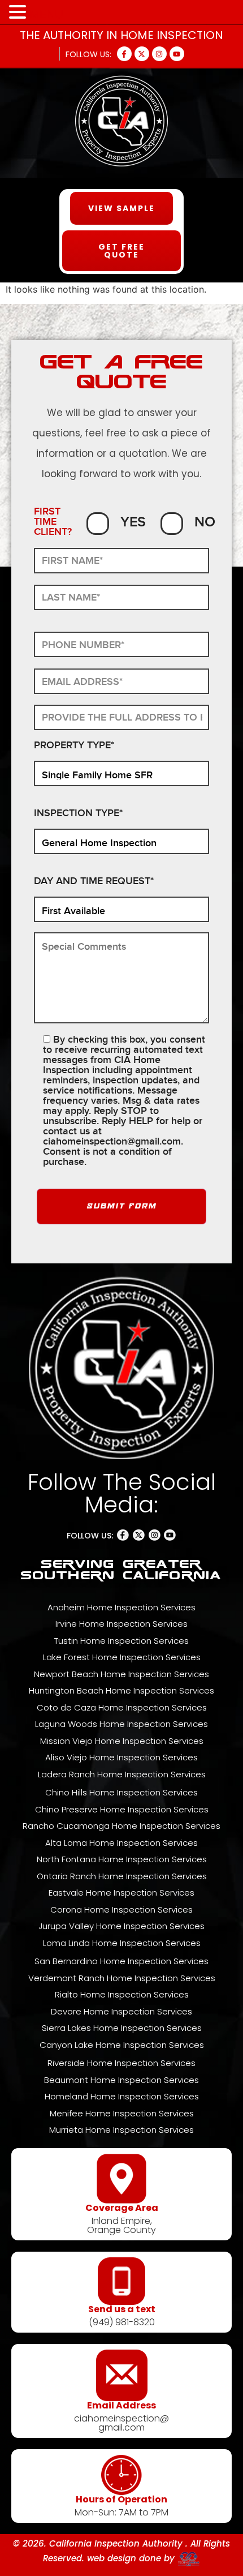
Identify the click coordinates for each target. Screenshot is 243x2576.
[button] (19, 12)
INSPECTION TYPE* (78, 814)
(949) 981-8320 (122, 2322)
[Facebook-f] (124, 54)
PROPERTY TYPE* (74, 746)
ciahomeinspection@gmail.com (112, 1141)
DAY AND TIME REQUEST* (94, 882)
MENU (46, 14)
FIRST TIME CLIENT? (53, 522)
